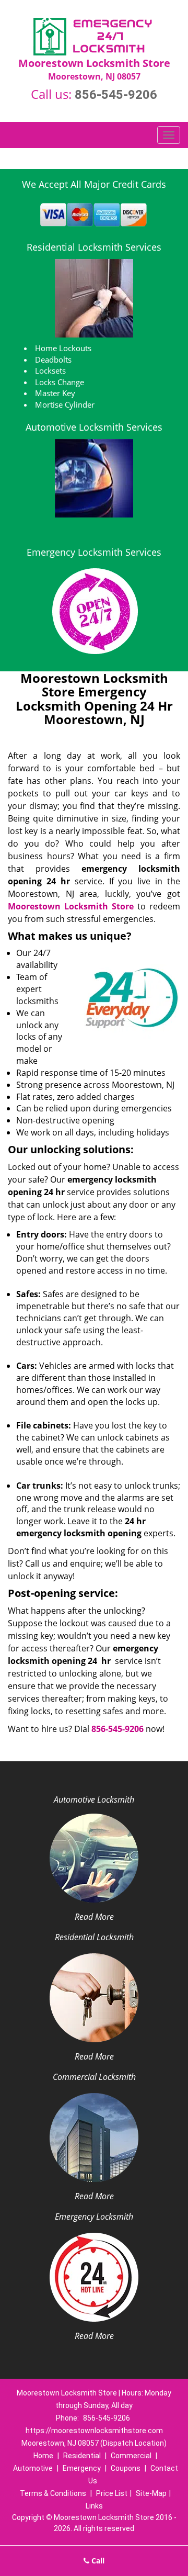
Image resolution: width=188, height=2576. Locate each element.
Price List (112, 2493)
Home (43, 2456)
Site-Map (151, 2493)
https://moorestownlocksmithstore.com (94, 2431)
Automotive (33, 2468)
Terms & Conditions (53, 2493)
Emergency (82, 2468)
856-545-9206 (116, 95)
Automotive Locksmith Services (94, 427)
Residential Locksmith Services (94, 247)
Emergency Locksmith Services (94, 552)
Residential (82, 2456)
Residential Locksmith (94, 1937)
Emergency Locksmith (94, 2217)
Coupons (126, 2468)
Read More (94, 1917)
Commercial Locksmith (94, 2077)
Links (94, 2506)
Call (97, 2561)
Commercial (131, 2456)
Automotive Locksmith (94, 1799)
